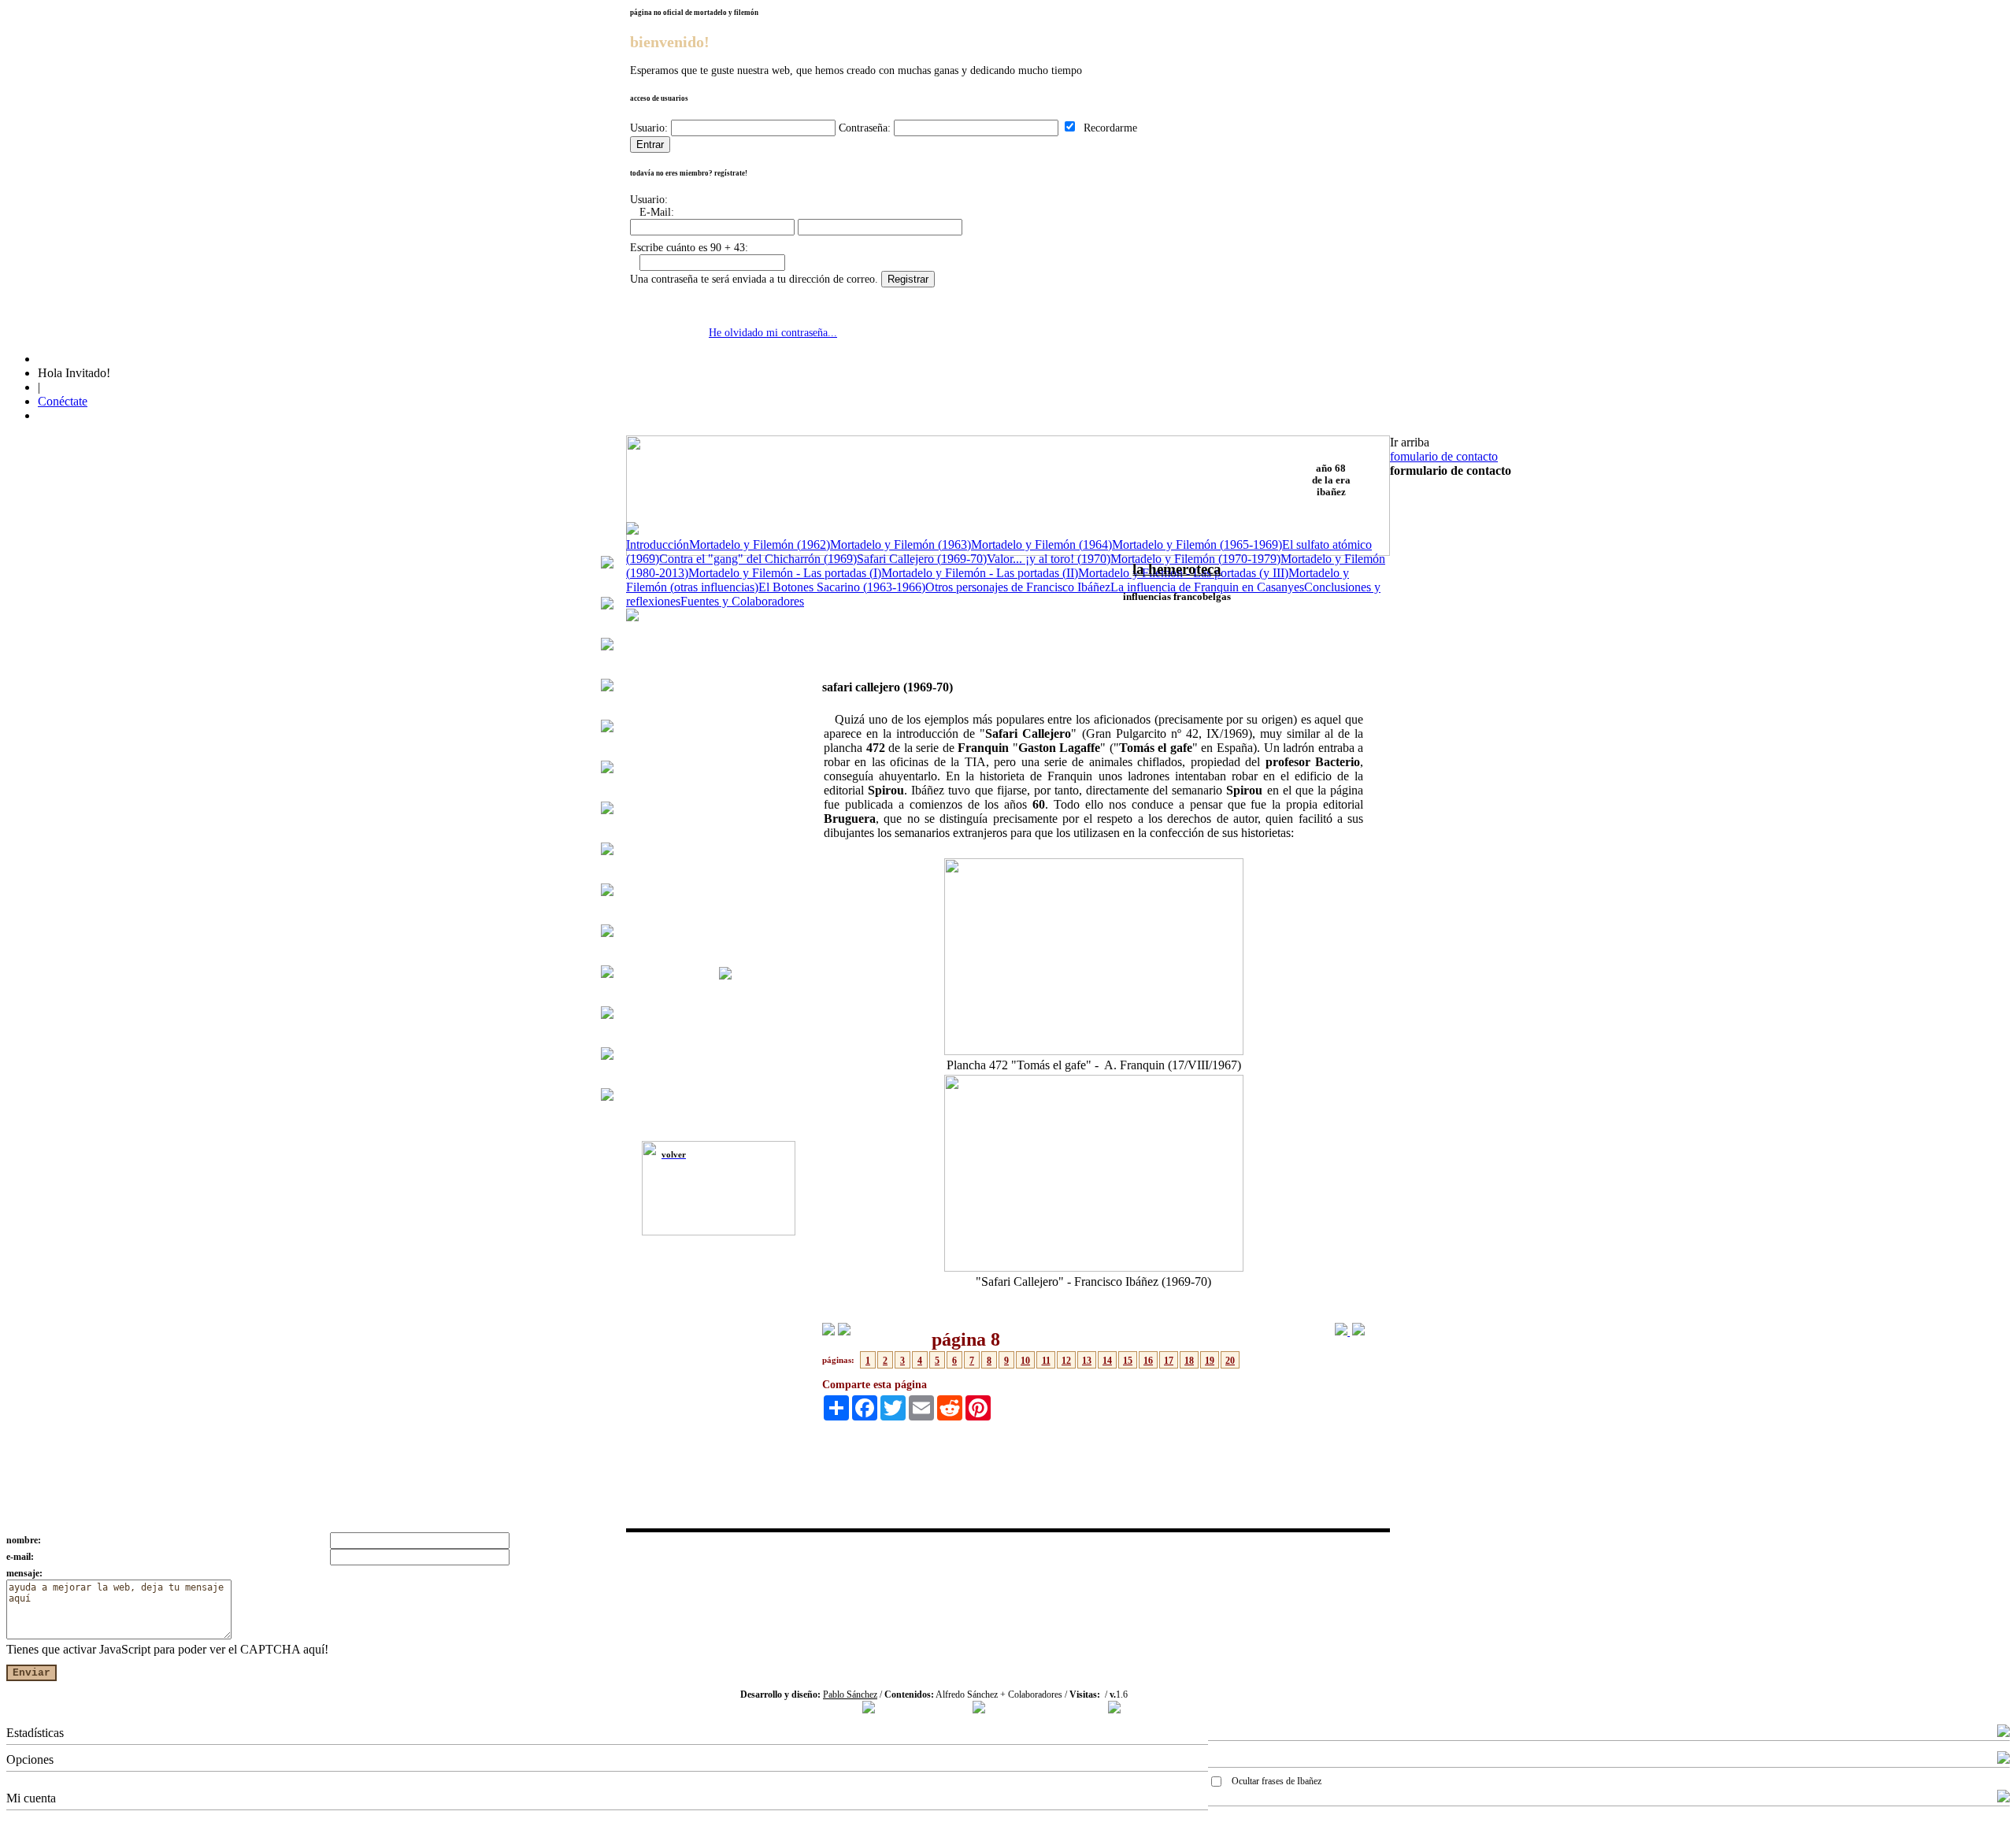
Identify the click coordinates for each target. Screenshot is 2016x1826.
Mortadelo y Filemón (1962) (760, 544)
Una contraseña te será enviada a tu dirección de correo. (754, 279)
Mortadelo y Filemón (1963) (901, 544)
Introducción (658, 544)
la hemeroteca (1177, 569)
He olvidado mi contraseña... (773, 333)
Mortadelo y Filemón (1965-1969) (1197, 544)
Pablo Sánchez (850, 1695)
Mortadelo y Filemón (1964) (1041, 544)
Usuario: (649, 128)
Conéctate (63, 401)
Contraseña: (865, 128)
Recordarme (1107, 128)
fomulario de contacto (1444, 456)
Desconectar (1239, 1820)
